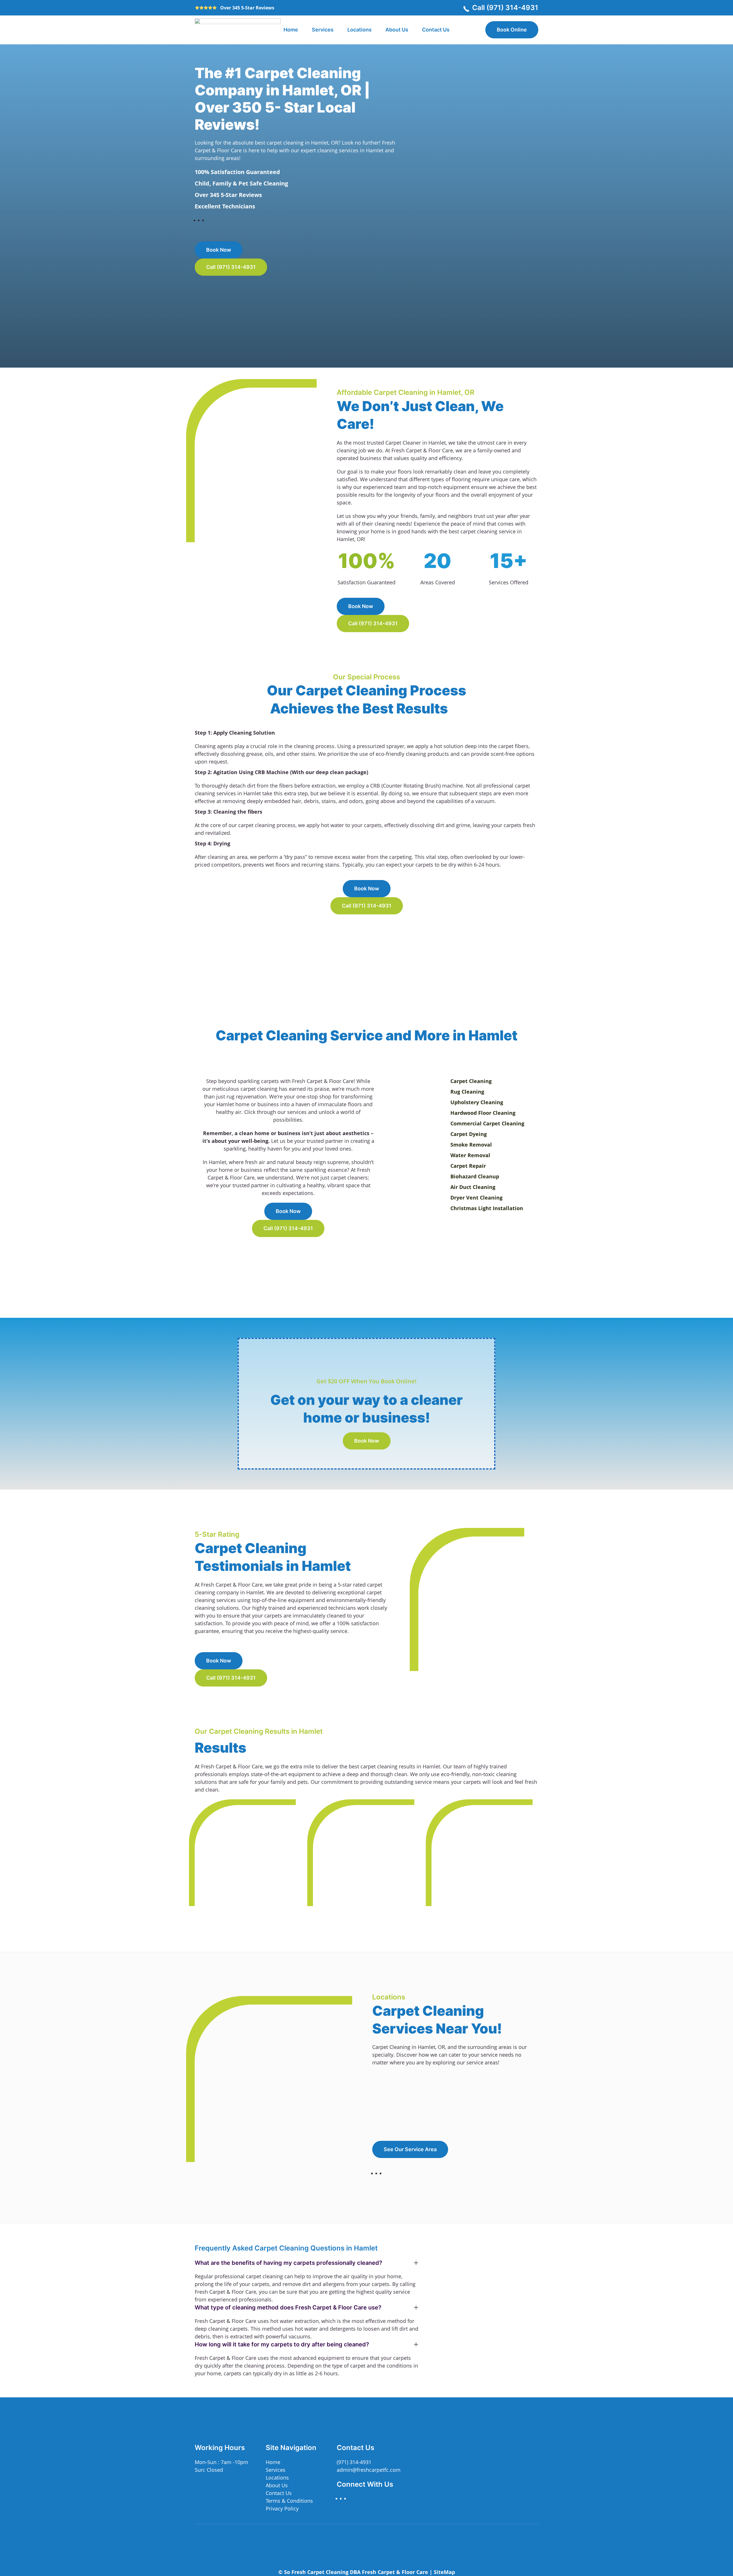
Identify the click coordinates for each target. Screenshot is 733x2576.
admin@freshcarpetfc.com (369, 2470)
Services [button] (323, 30)
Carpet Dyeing (469, 1134)
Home (291, 30)
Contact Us (436, 30)
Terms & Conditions (289, 2501)
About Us (397, 30)
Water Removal (470, 1155)
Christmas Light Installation (487, 1208)
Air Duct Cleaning (473, 1187)
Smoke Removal (471, 1145)
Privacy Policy (282, 2508)
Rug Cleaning (467, 1092)
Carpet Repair (468, 1166)
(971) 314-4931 (354, 2462)
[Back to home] (238, 30)
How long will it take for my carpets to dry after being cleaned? (282, 2344)
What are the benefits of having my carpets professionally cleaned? (288, 2263)
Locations (359, 30)
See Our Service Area (410, 2149)
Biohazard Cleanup (475, 1176)
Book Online (512, 30)
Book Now (219, 250)
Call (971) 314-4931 (505, 8)
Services (276, 2470)
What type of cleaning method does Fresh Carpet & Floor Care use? (288, 2307)
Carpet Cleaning (471, 1081)
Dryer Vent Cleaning (476, 1198)
